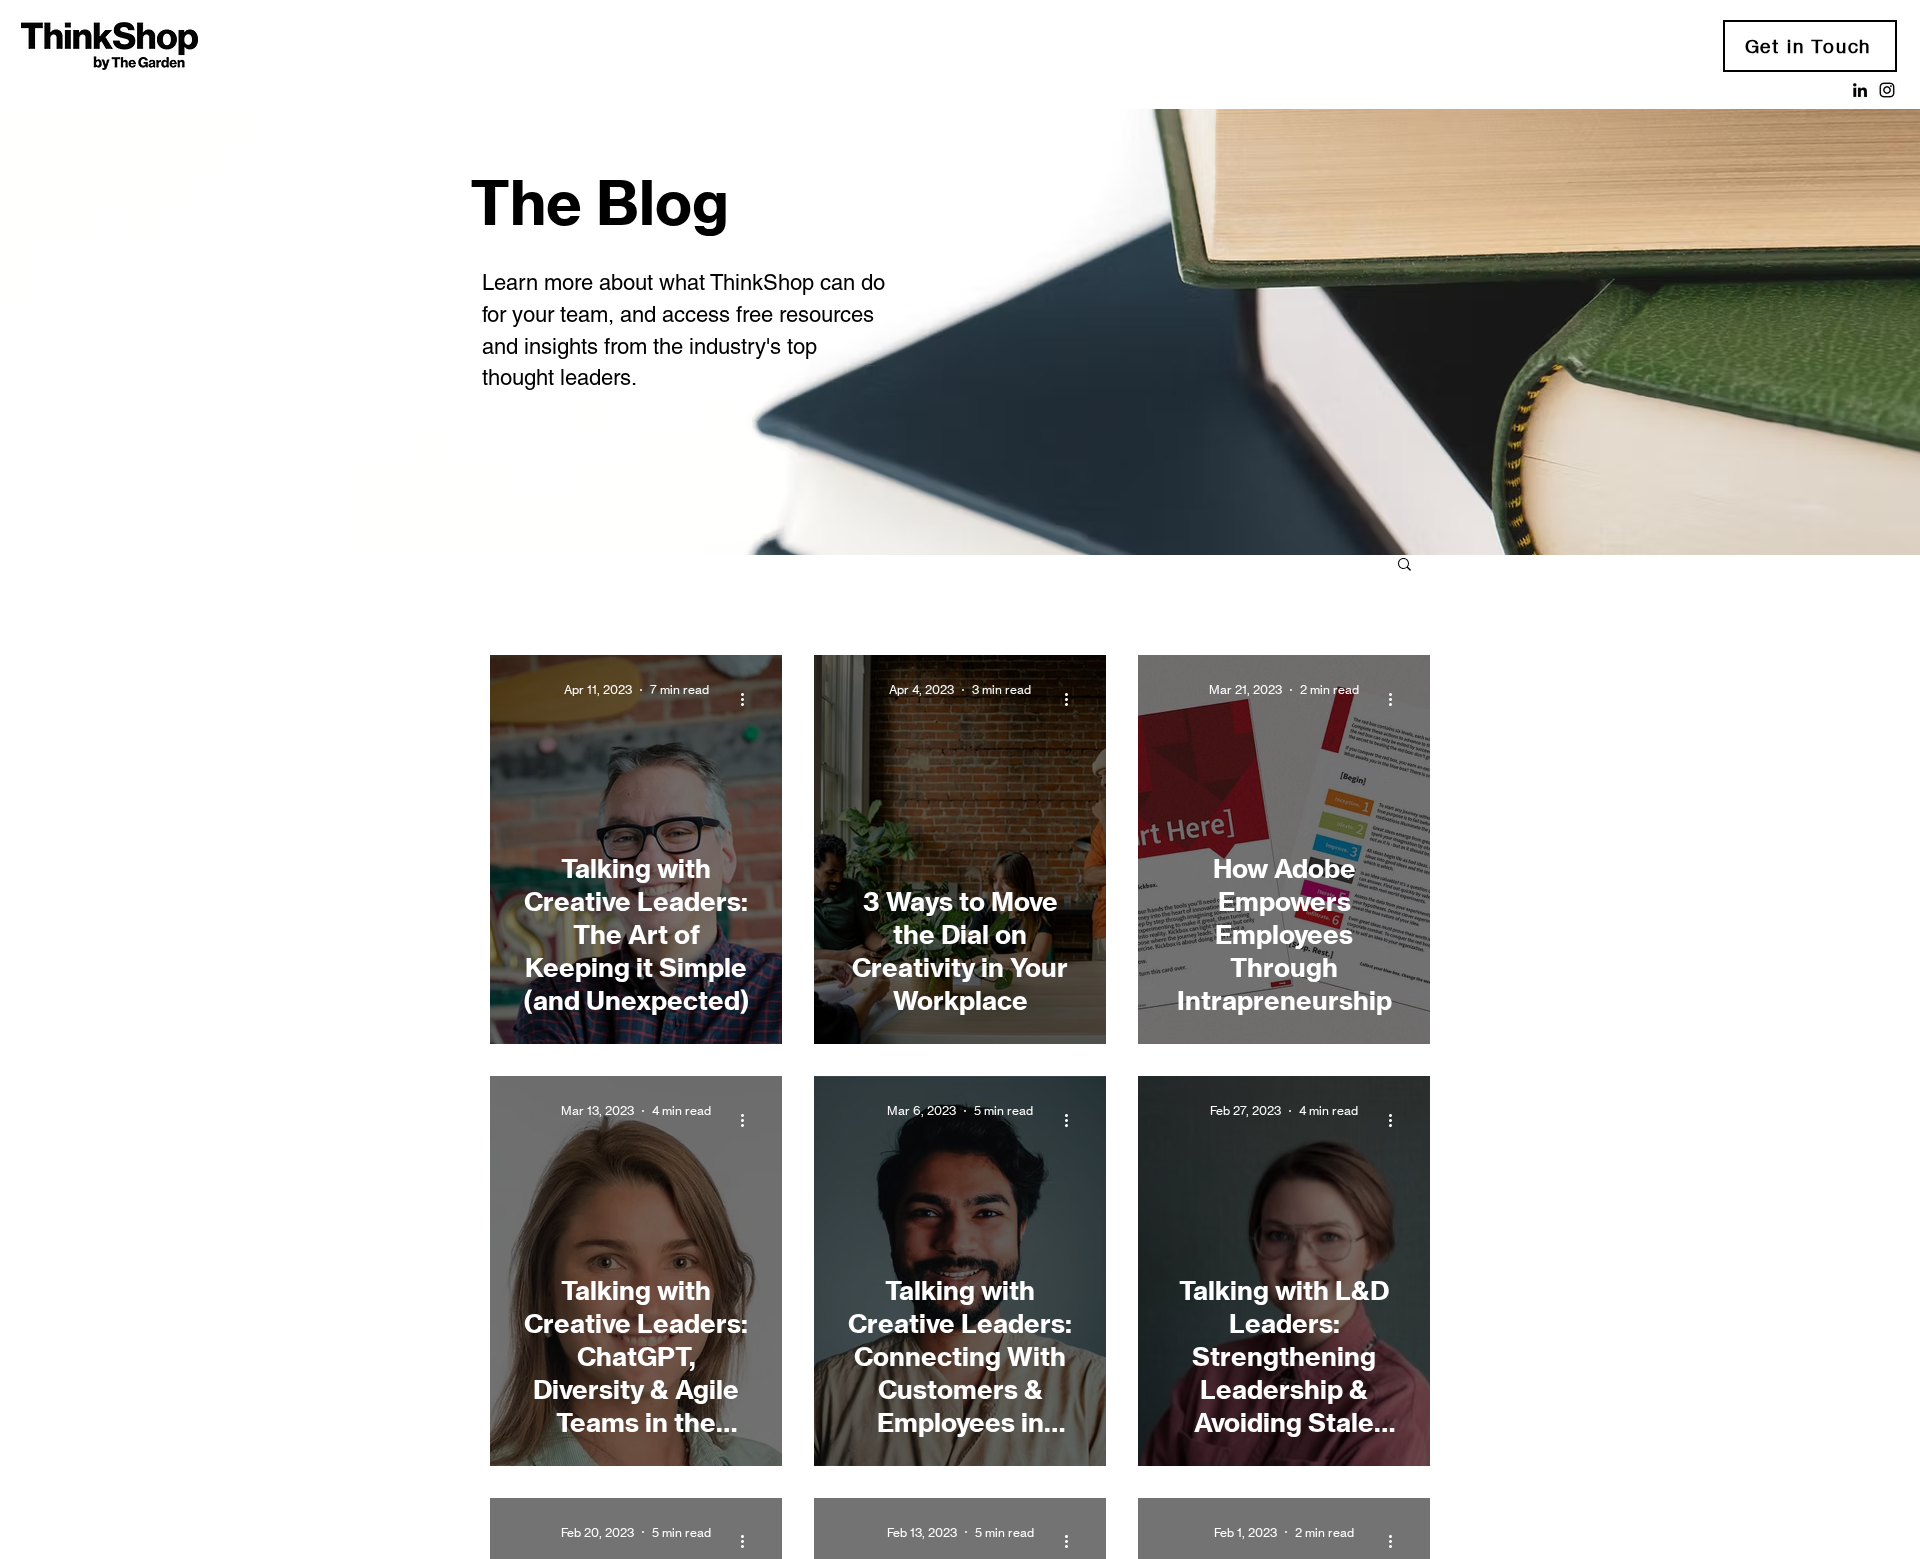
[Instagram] (1887, 90)
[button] (1404, 565)
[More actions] (749, 699)
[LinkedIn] (1860, 90)
